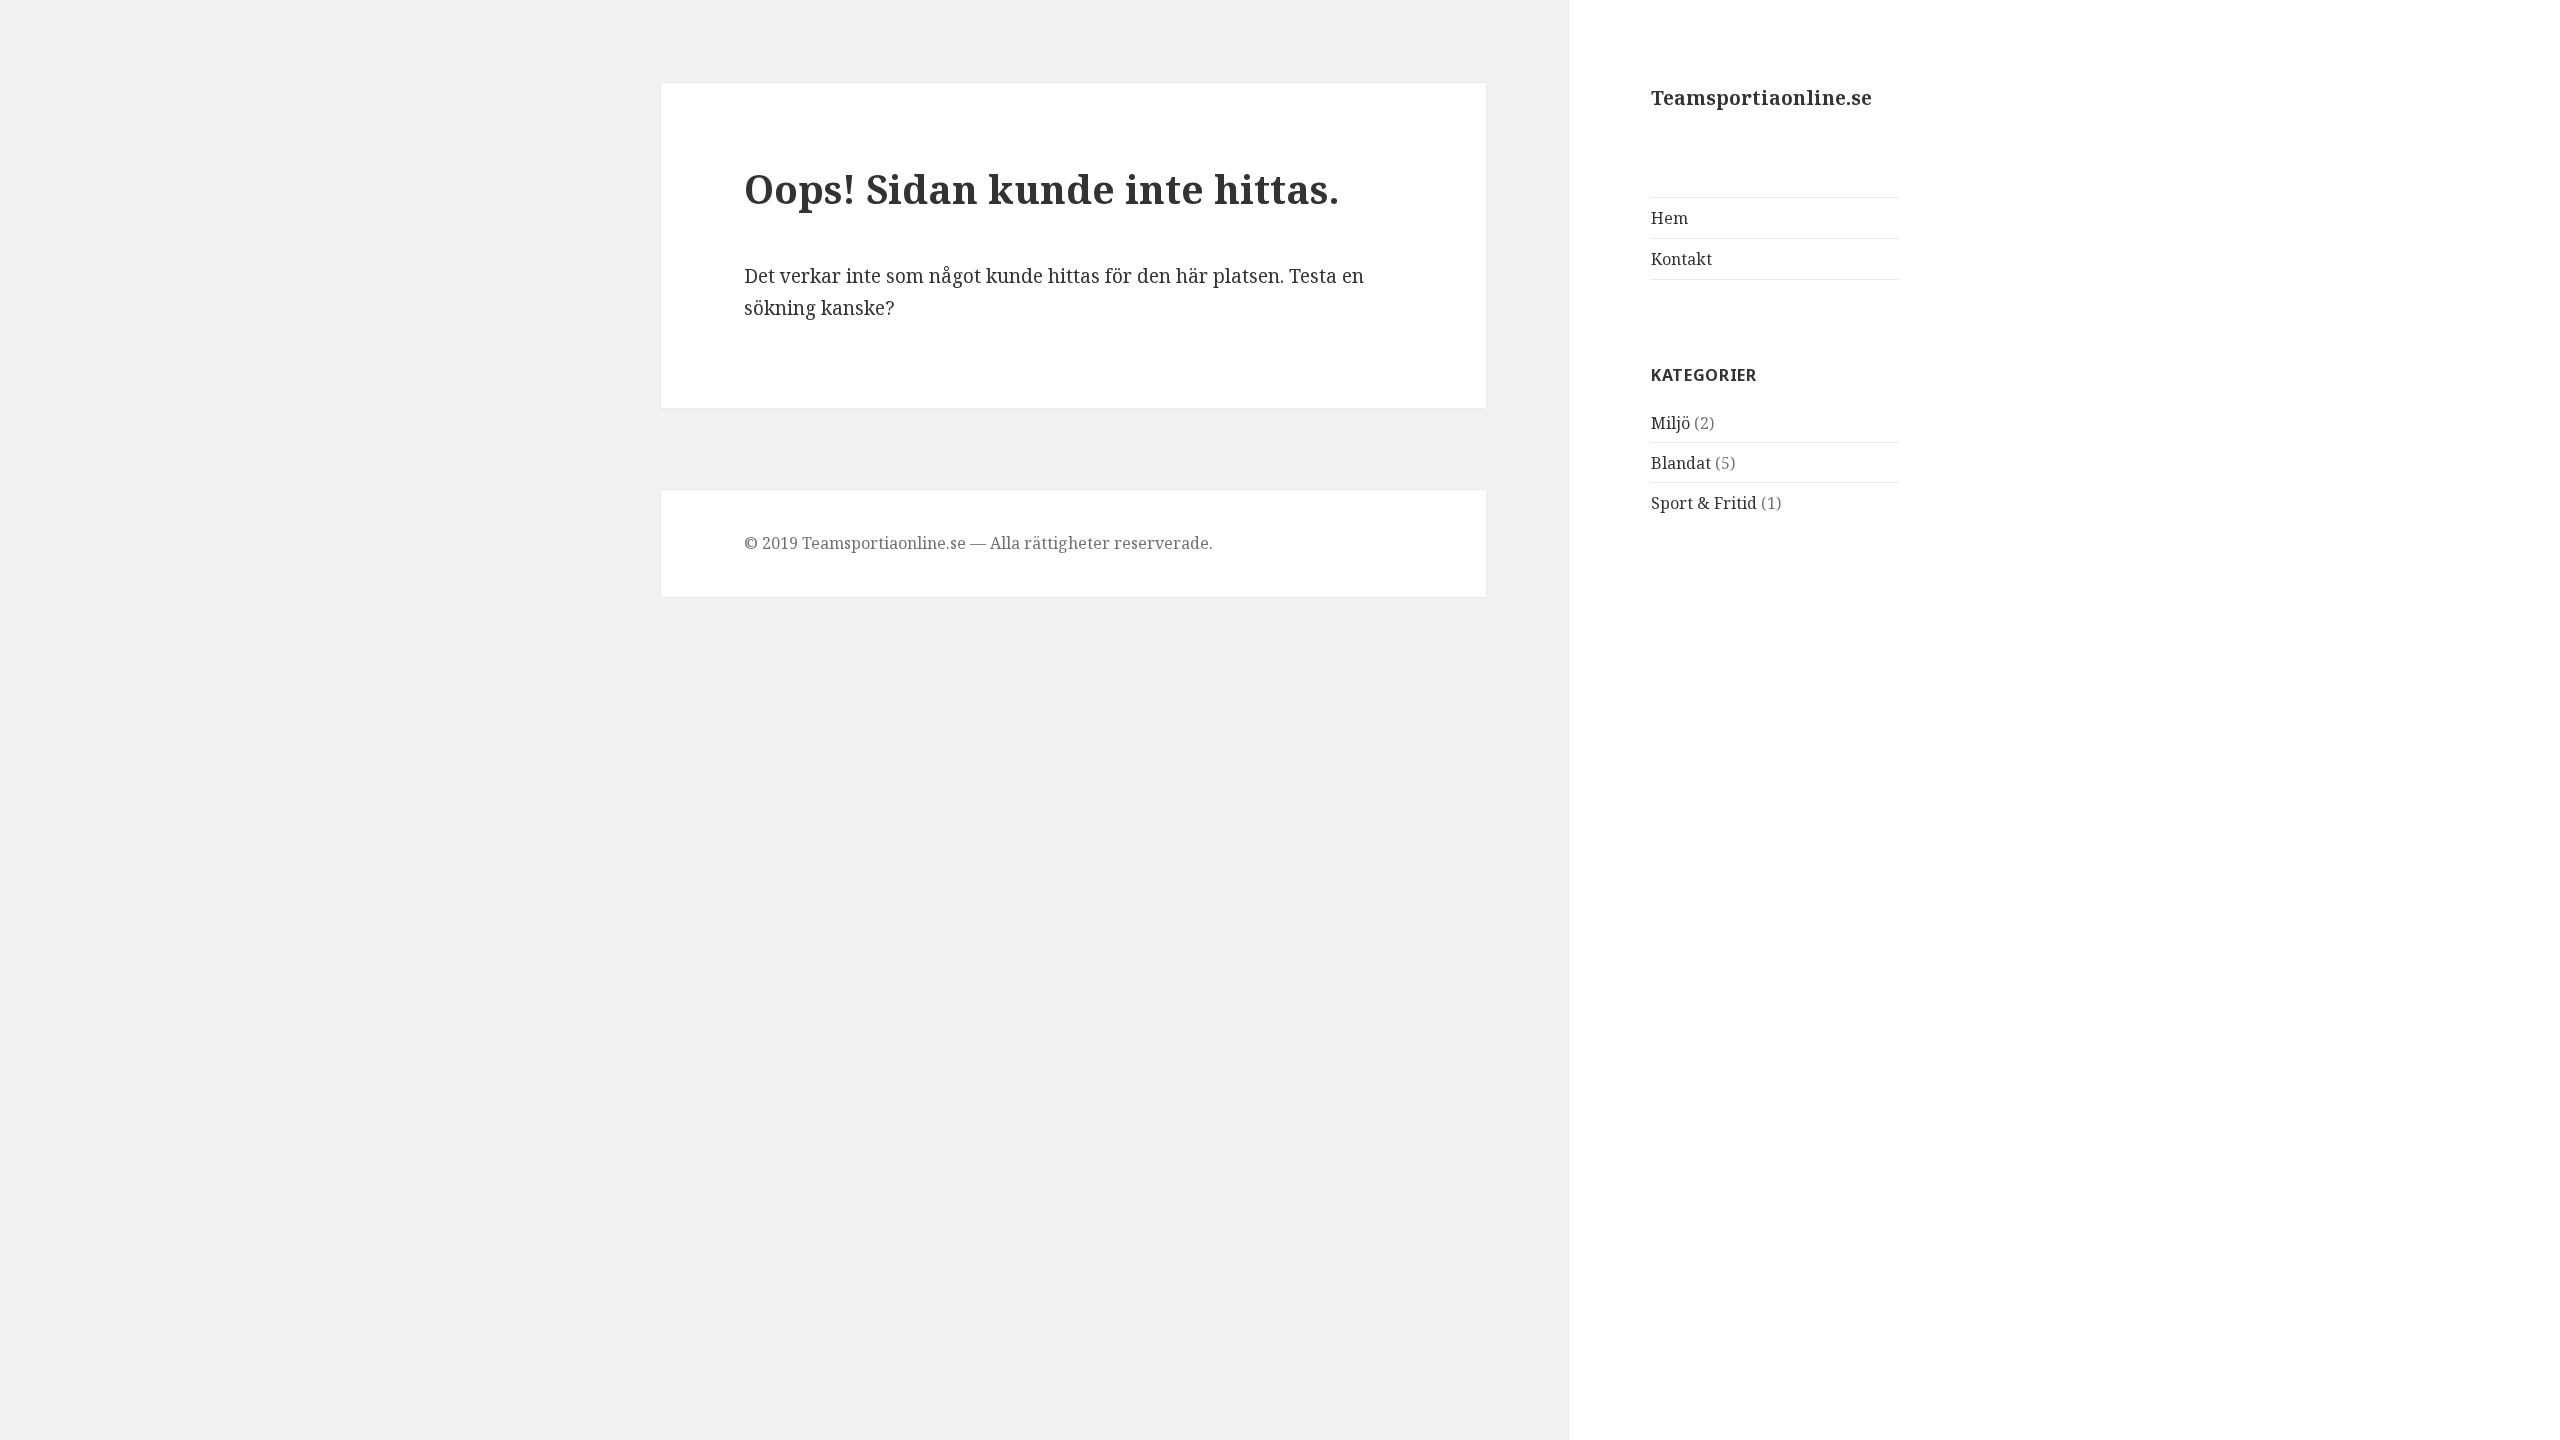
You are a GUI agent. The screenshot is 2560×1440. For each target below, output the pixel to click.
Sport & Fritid (1704, 503)
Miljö (1670, 423)
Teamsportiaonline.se (1761, 98)
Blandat (1681, 463)
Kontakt (1681, 259)
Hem (1669, 218)
